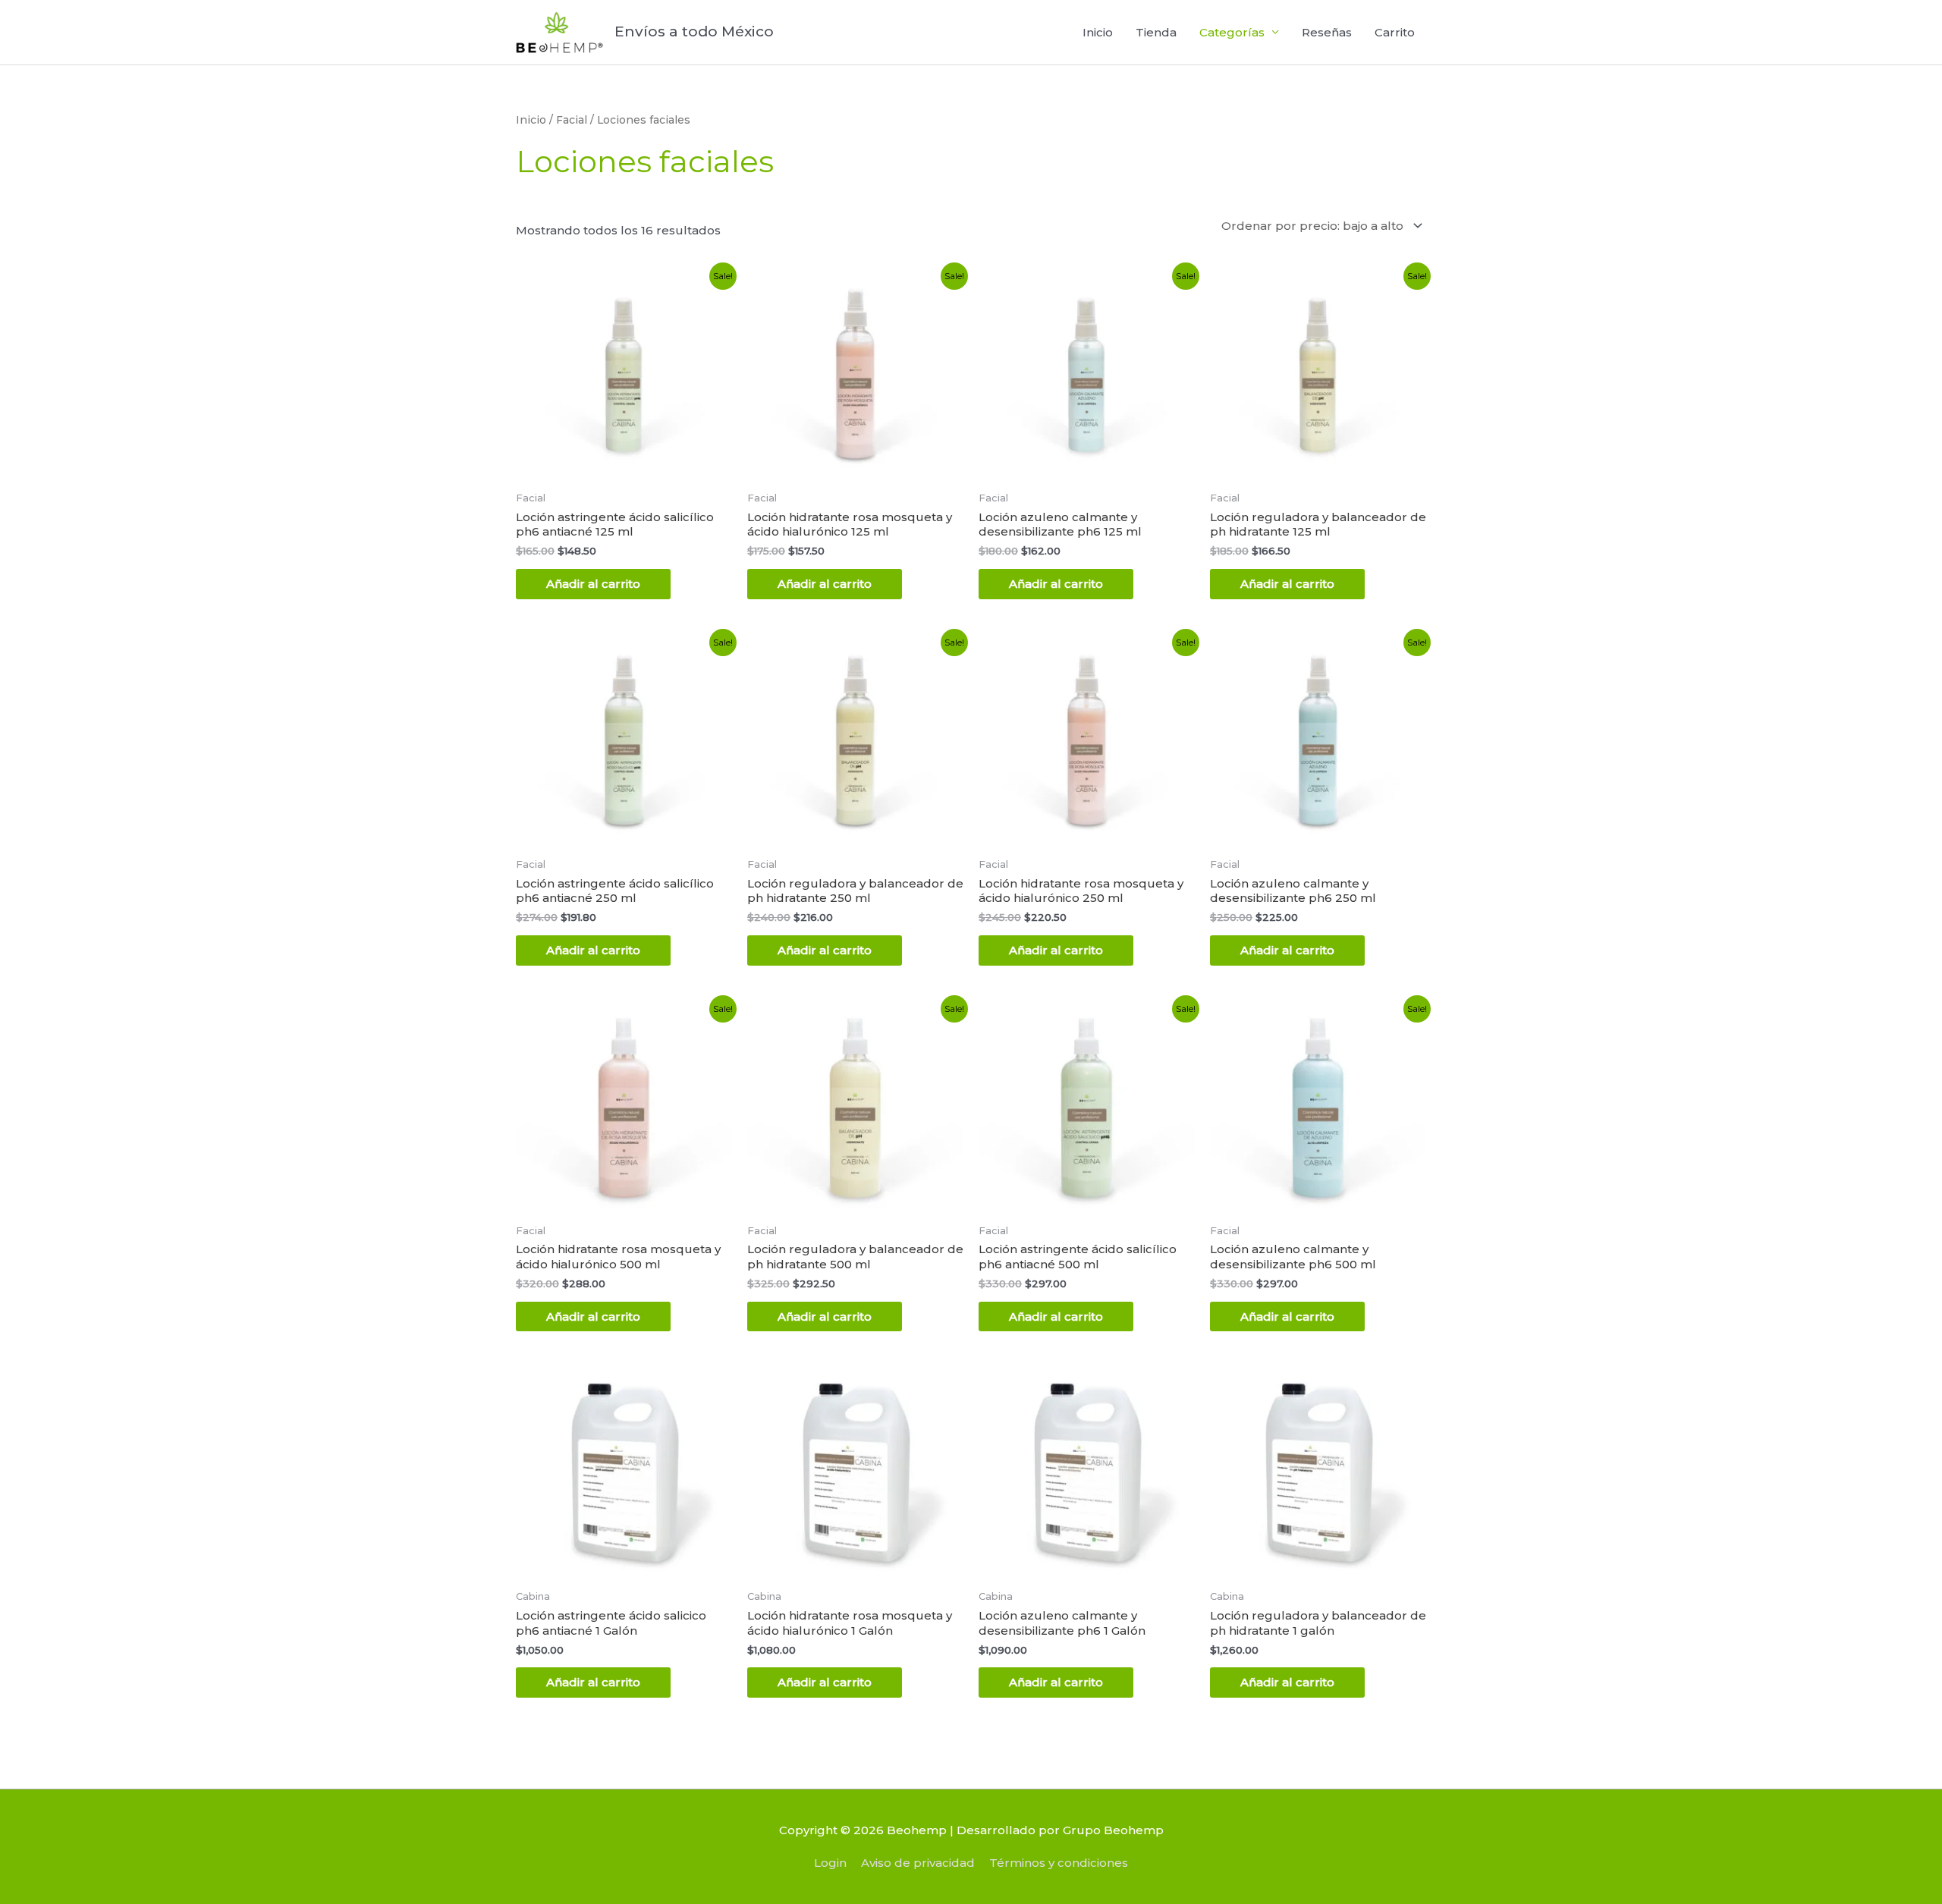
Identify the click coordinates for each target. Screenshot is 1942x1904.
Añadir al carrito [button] (593, 584)
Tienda (1156, 32)
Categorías (1232, 32)
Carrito (1395, 32)
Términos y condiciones (1059, 1863)
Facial (572, 120)
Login (830, 1863)
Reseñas (1327, 32)
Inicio (1098, 32)
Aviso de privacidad (918, 1863)
